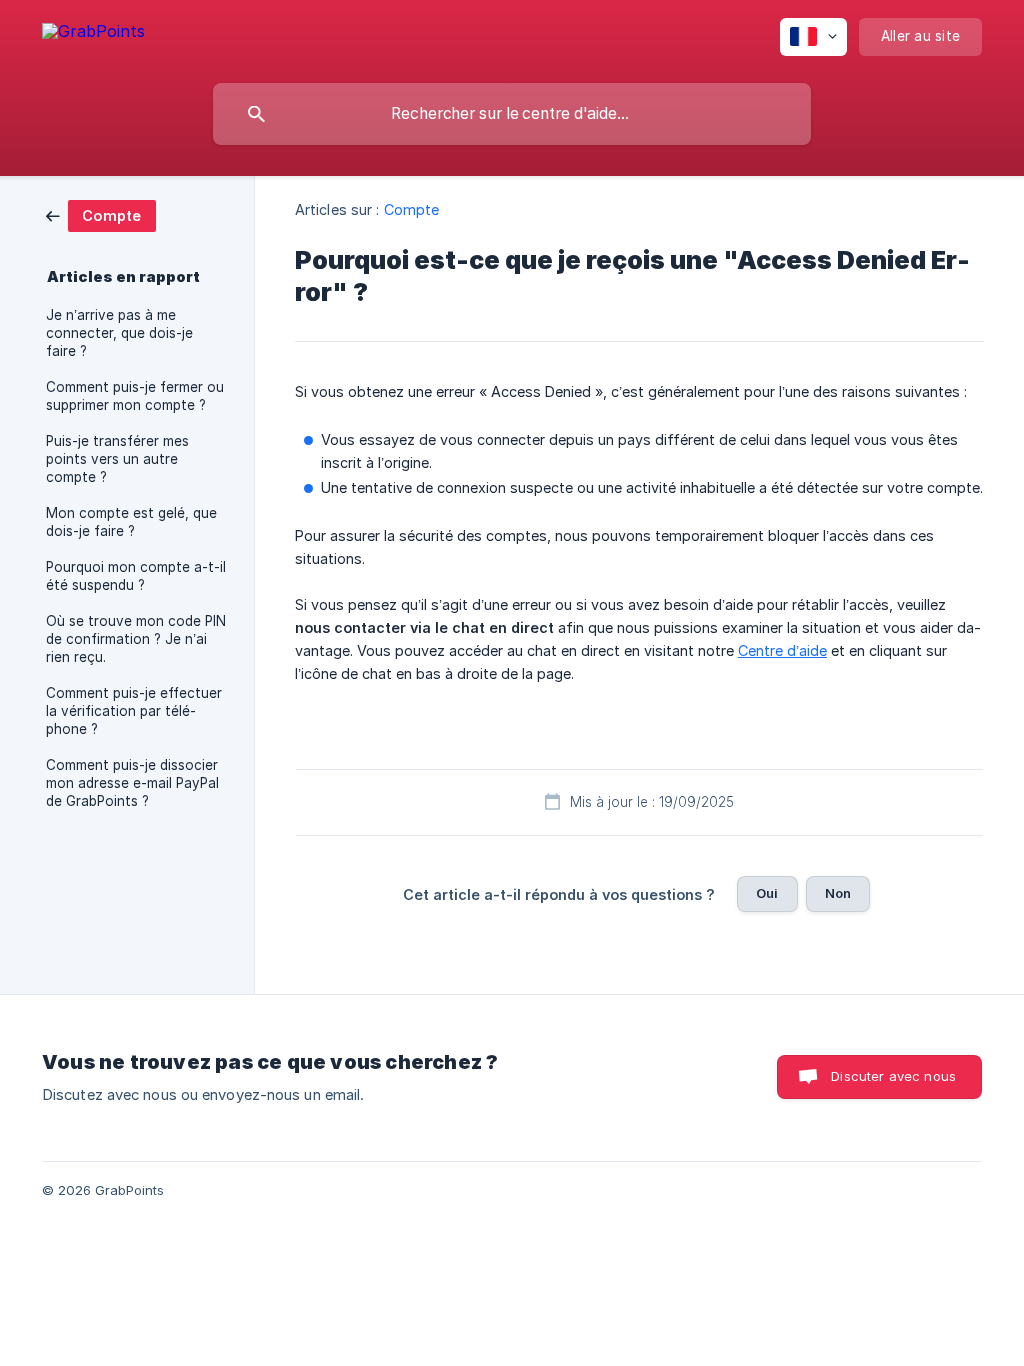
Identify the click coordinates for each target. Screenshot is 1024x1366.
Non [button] (838, 893)
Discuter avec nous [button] (893, 1076)
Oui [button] (767, 893)
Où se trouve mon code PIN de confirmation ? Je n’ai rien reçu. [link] (136, 639)
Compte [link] (412, 209)
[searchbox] (512, 114)
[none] (93, 34)
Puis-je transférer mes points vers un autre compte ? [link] (117, 459)
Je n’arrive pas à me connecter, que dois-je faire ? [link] (119, 333)
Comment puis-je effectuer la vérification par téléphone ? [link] (134, 711)
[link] (101, 214)
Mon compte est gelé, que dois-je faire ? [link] (131, 522)
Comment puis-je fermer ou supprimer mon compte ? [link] (135, 396)
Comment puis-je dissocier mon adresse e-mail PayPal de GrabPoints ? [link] (132, 783)
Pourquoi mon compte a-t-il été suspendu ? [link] (136, 576)
